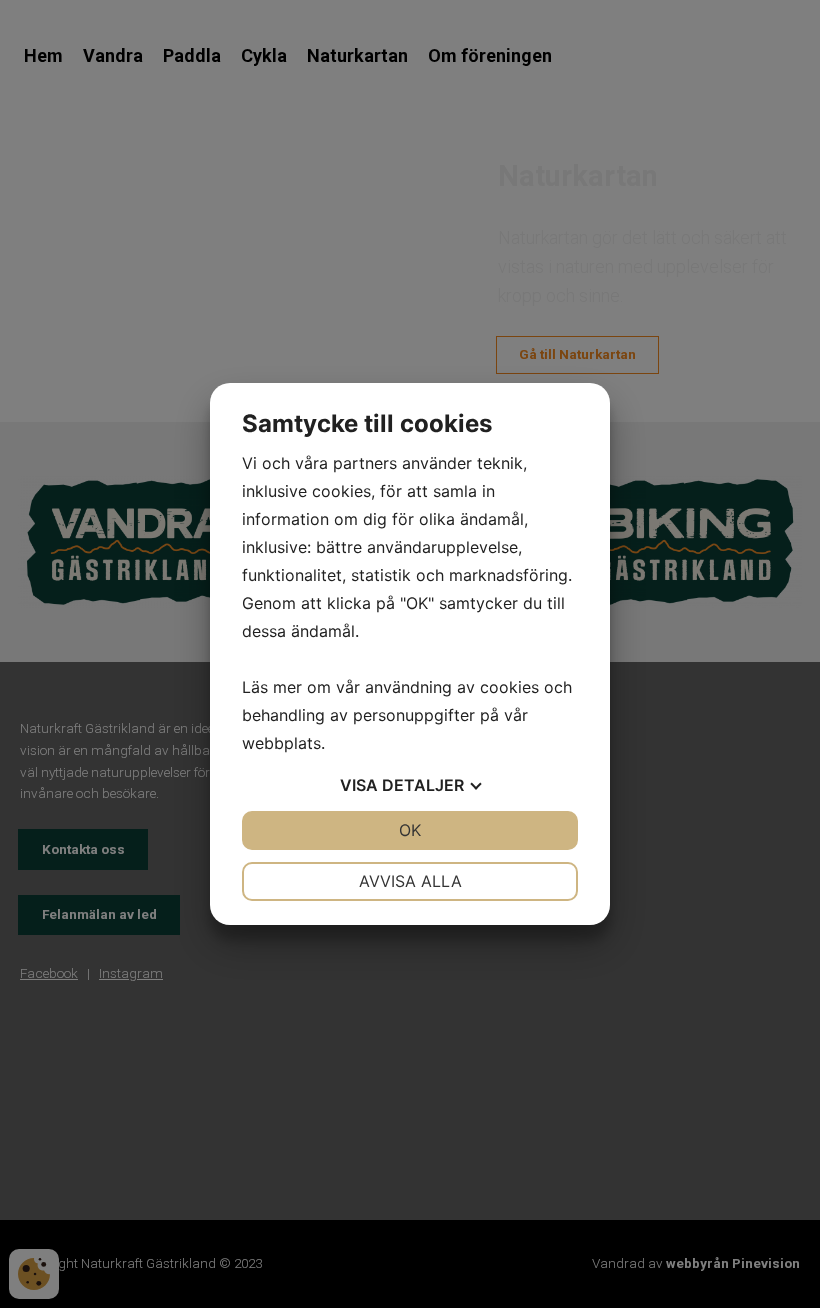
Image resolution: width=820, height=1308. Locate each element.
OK (410, 830)
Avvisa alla (410, 881)
